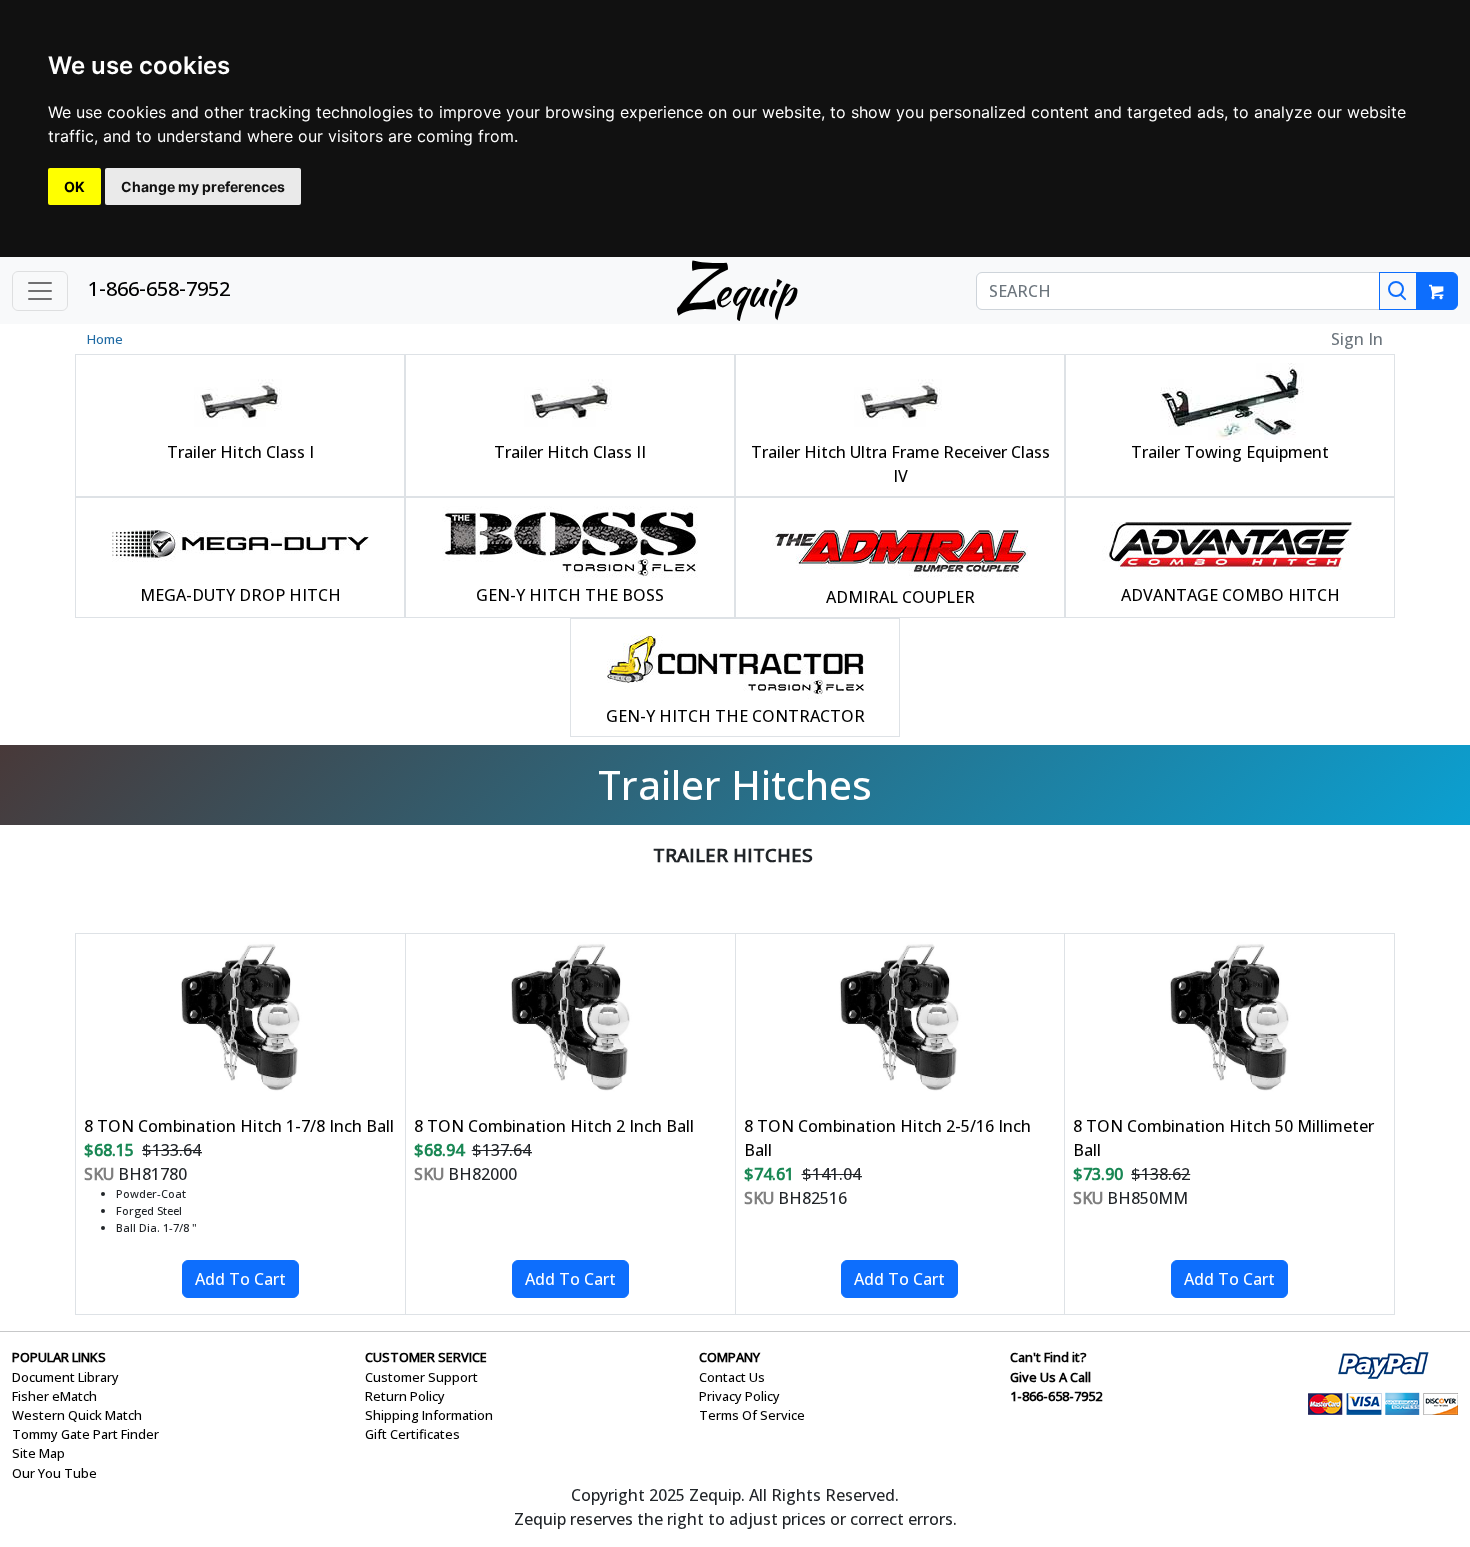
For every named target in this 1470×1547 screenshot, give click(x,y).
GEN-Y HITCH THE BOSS (570, 595)
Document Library (65, 1377)
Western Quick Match (77, 1415)
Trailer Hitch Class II (570, 452)
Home (105, 339)
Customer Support (421, 1377)
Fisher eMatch (54, 1396)
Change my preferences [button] (203, 186)
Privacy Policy (739, 1396)
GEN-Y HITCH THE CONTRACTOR (735, 716)
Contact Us (732, 1377)
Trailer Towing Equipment (1230, 452)
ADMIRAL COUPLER (900, 597)
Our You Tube (54, 1473)
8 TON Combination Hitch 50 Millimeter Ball (1223, 1138)
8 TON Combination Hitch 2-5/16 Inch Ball (887, 1138)
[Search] (1398, 291)
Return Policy (405, 1396)
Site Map (38, 1453)
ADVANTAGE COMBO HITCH (1230, 595)
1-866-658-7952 (159, 288)
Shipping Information (429, 1415)
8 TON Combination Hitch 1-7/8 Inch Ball (239, 1126)
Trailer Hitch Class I (240, 452)
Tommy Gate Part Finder (85, 1434)
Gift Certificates (412, 1434)
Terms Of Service (752, 1415)
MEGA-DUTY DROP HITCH (240, 595)
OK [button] (74, 186)
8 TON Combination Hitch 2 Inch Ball (554, 1126)
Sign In (1357, 339)
